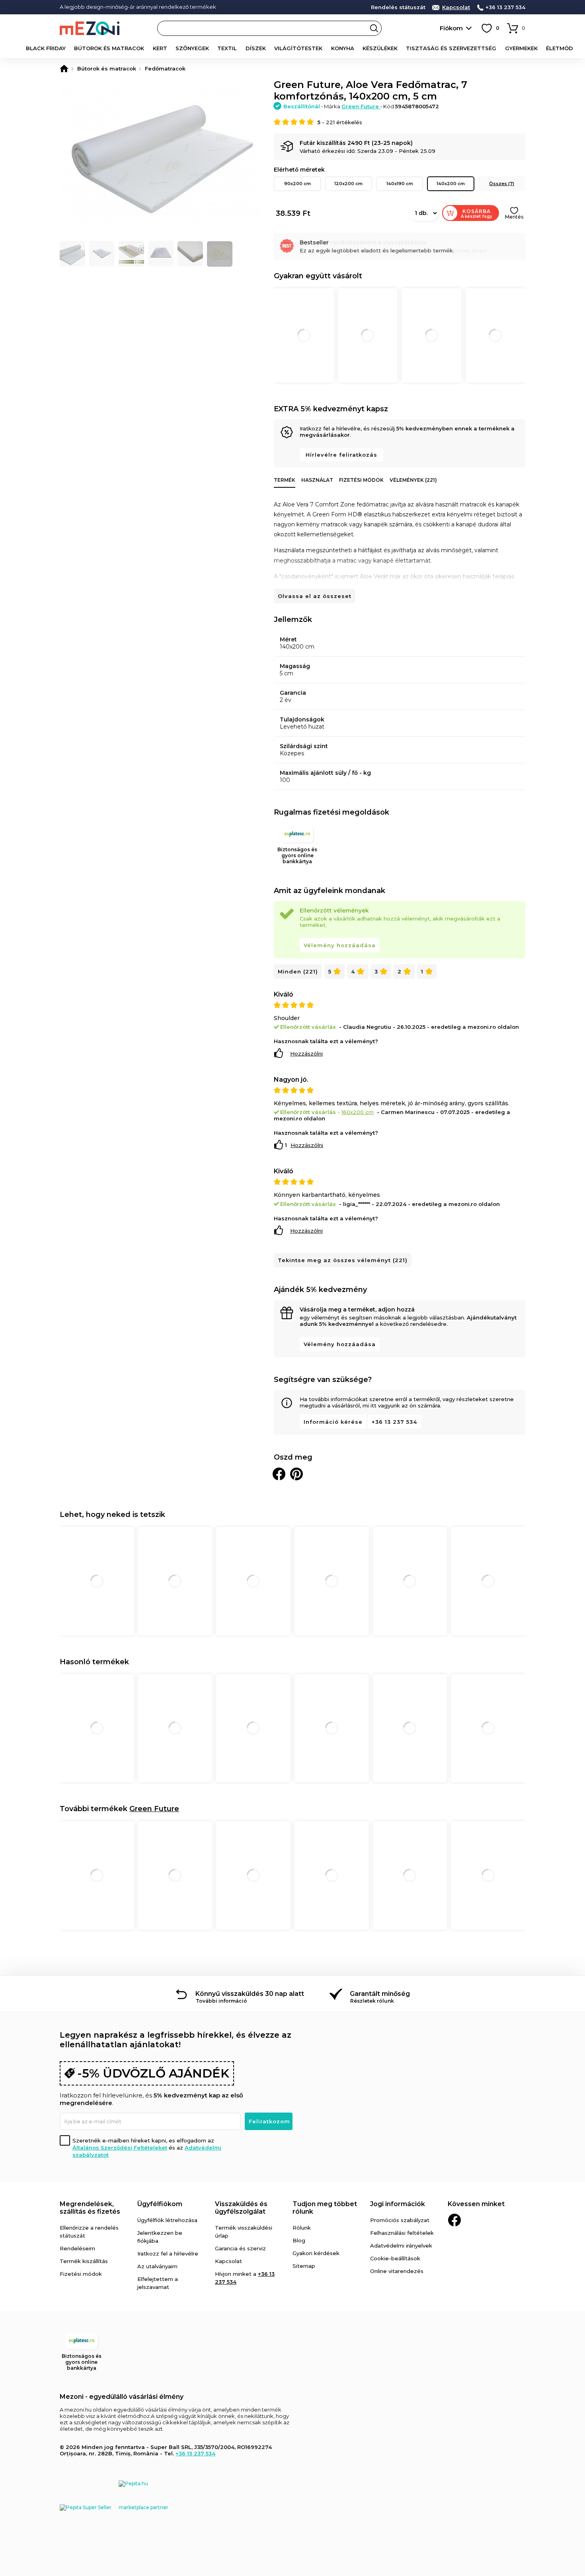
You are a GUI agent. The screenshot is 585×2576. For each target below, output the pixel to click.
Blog (299, 2240)
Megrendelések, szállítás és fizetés (90, 2208)
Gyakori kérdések (316, 2253)
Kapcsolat (456, 7)
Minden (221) (298, 971)
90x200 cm (297, 184)
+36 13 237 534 (505, 7)
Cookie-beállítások (395, 2258)
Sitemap (304, 2266)
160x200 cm (358, 1112)
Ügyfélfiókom (160, 2204)
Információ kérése (333, 1422)
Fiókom (451, 28)
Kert (160, 48)
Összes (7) (502, 184)
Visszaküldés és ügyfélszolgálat (241, 2208)
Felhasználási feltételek (402, 2233)
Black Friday (46, 48)
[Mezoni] (64, 68)
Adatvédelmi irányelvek (401, 2246)
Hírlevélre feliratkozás (341, 455)
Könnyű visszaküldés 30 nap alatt (250, 1994)
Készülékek (380, 48)
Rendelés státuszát (398, 7)
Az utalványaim (157, 2266)
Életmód (560, 48)
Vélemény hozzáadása (340, 945)
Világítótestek (298, 48)
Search (374, 28)
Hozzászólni (306, 1053)
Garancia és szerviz (240, 2248)
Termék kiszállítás (84, 2261)
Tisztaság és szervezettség (451, 48)
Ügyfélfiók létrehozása (167, 2220)
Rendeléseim (77, 2248)
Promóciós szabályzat (400, 2220)
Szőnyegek (192, 48)
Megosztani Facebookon (279, 1474)
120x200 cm (348, 184)
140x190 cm (400, 184)
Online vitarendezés (397, 2271)
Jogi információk (398, 2204)
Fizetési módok (361, 480)
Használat (317, 480)
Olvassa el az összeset (315, 596)
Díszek (256, 48)
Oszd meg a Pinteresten (296, 1474)
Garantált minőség (380, 1994)
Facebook (454, 2220)
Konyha (343, 48)
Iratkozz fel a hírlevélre (168, 2254)
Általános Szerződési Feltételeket (120, 2148)
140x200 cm (451, 184)
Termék (285, 480)
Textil (227, 48)
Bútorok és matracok (109, 48)
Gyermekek (521, 48)
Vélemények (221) (413, 480)
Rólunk (302, 2228)
